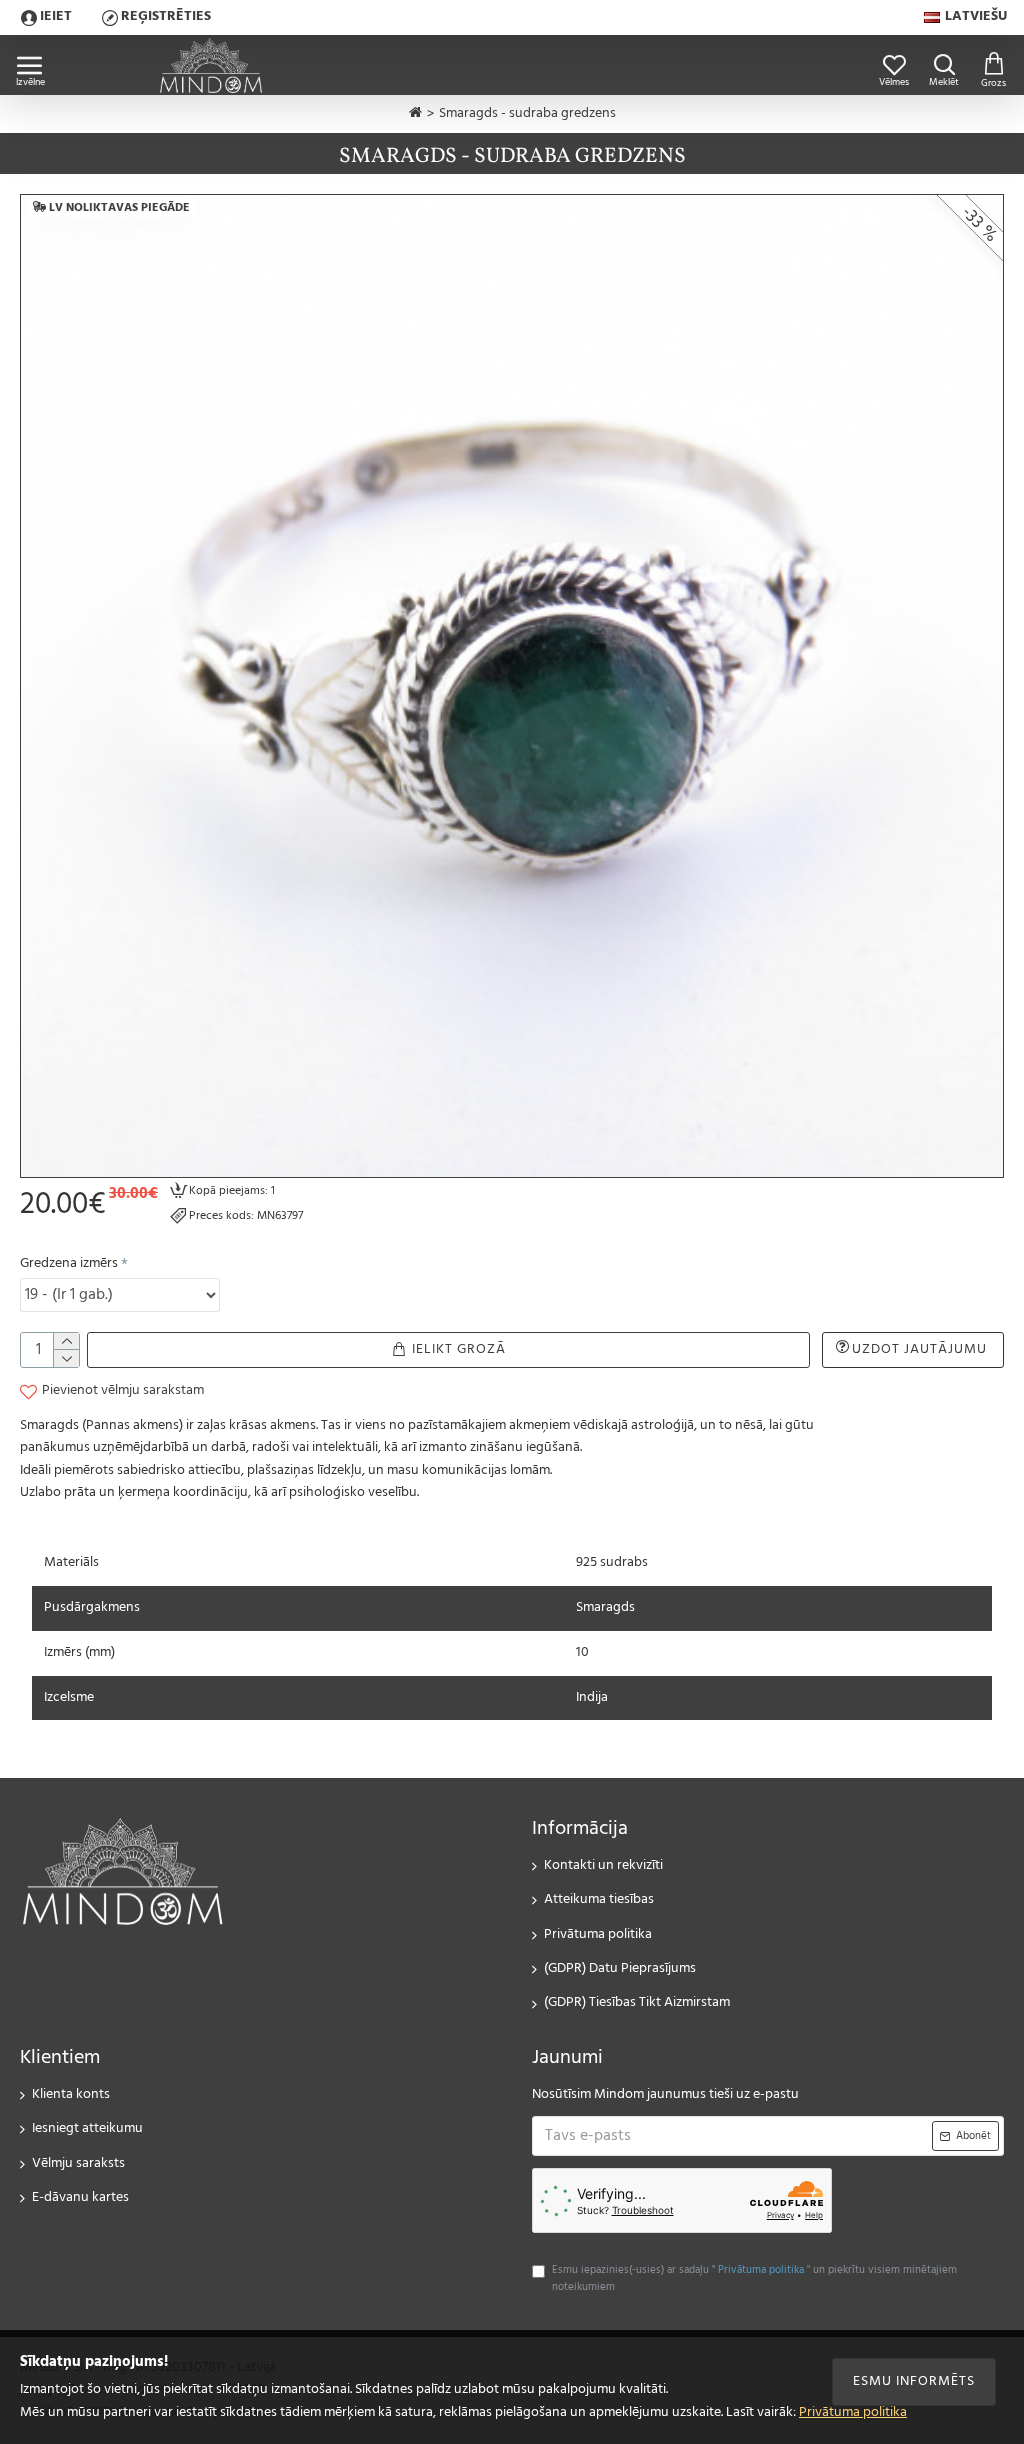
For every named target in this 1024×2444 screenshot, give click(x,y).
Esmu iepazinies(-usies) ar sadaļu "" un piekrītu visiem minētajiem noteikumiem (754, 2279)
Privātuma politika (853, 2413)
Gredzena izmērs (69, 1263)
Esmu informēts (914, 2381)
